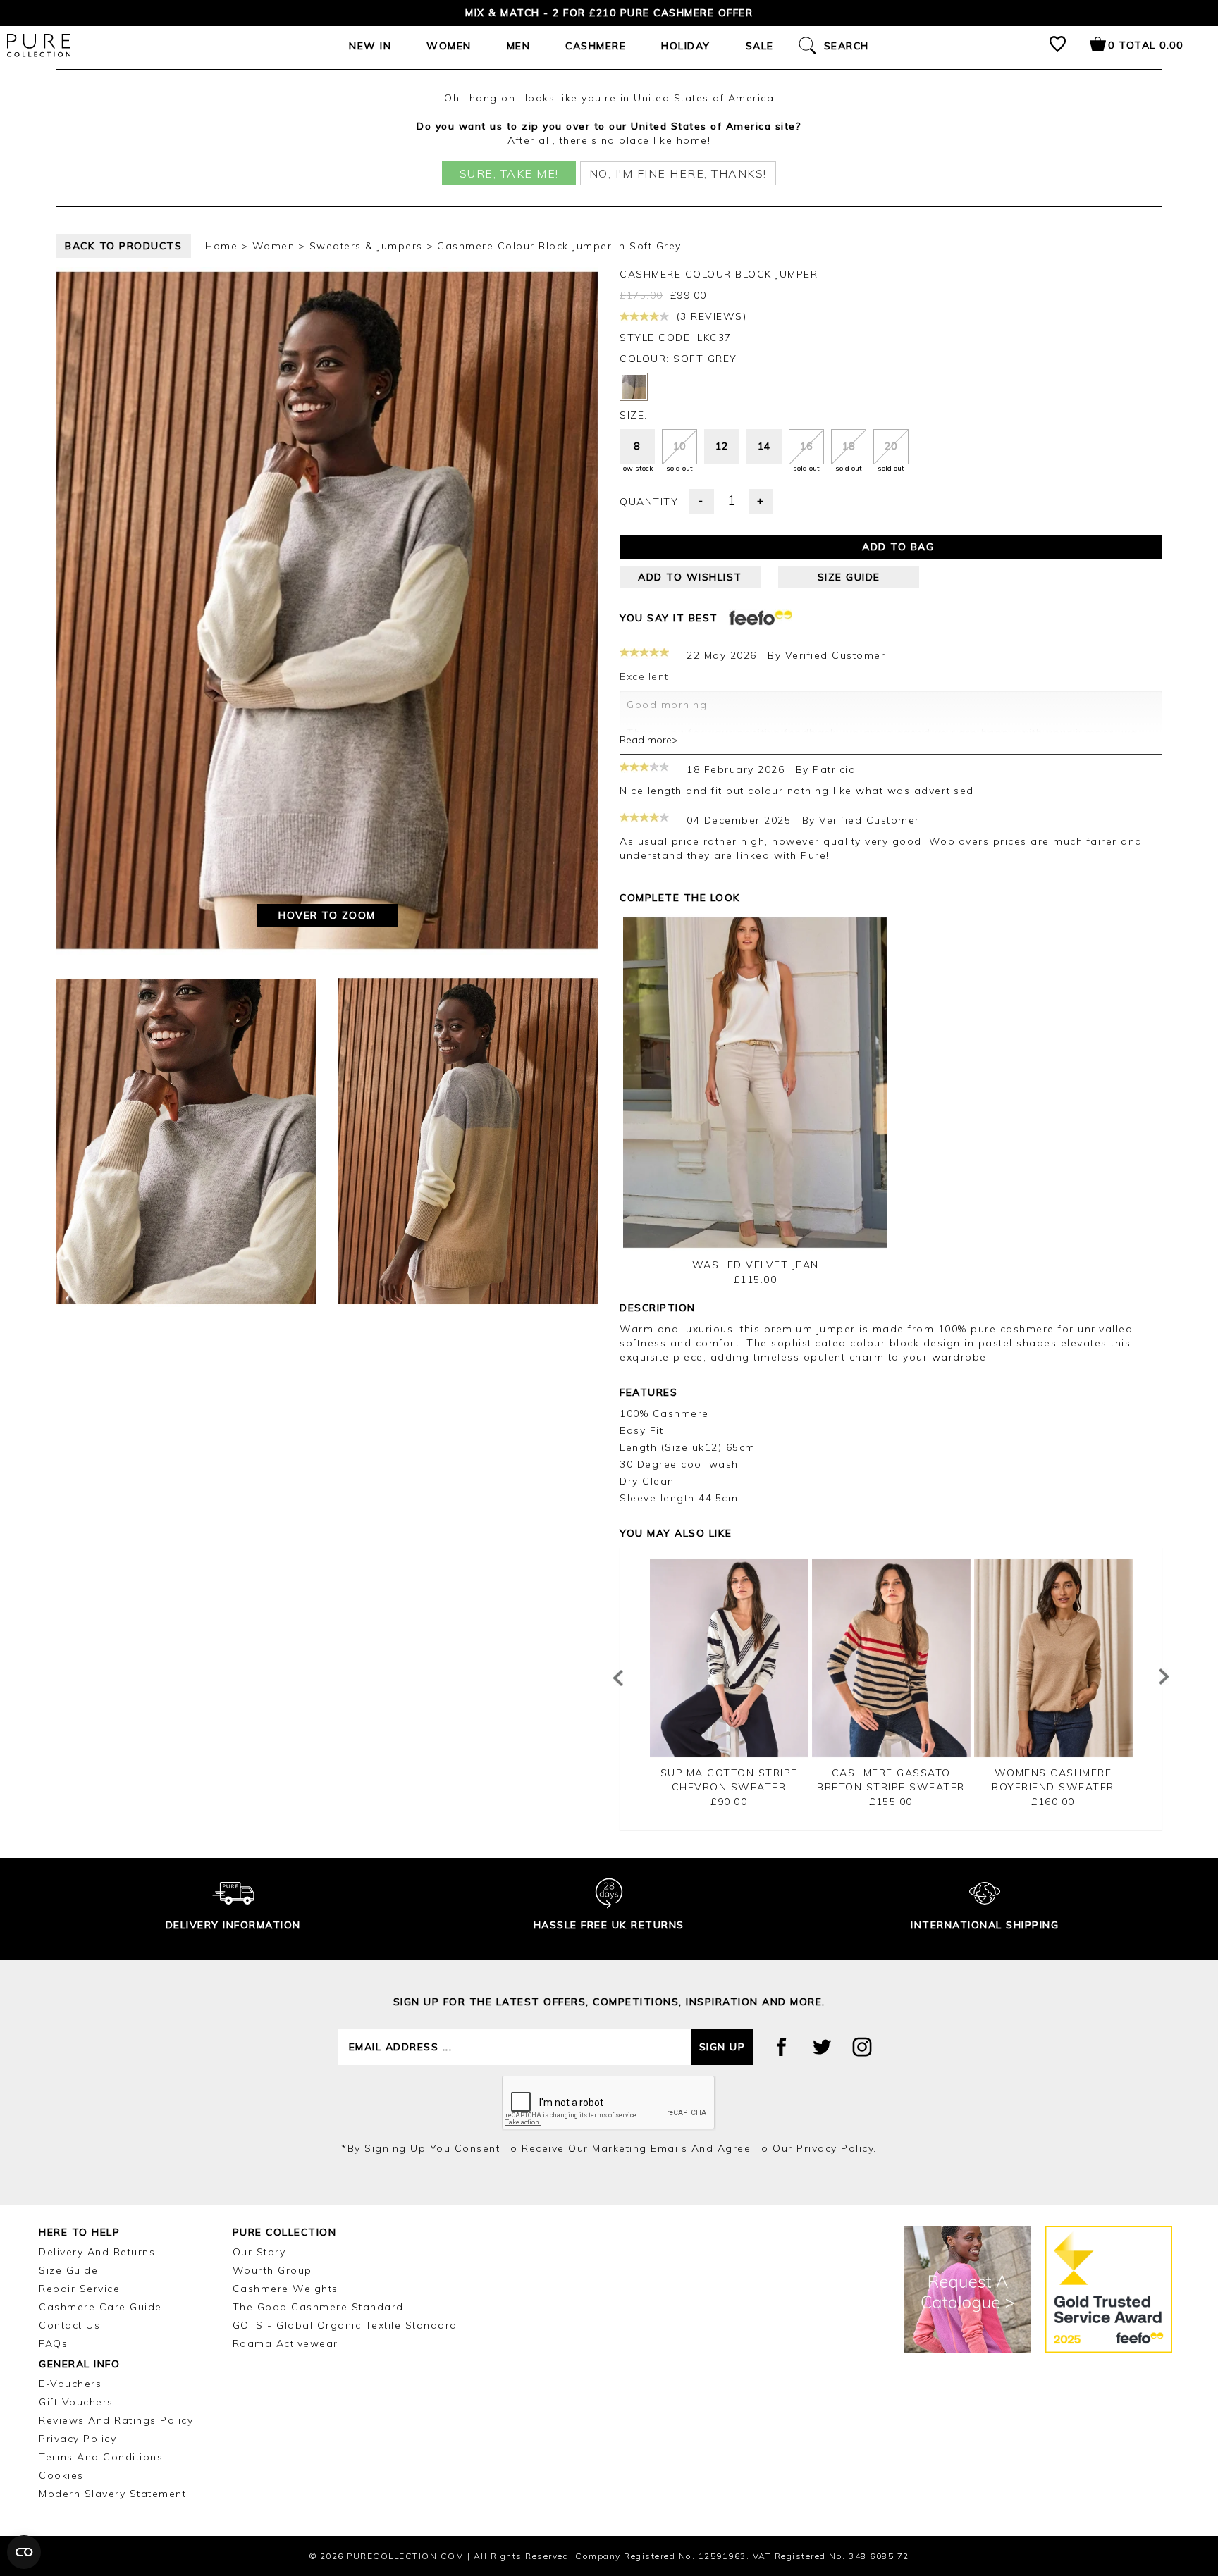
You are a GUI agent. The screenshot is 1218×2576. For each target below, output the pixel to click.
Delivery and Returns (97, 2252)
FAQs (53, 2343)
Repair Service (79, 2289)
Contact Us (69, 2325)
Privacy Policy (78, 2439)
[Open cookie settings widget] (24, 2552)
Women (449, 46)
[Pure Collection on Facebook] (782, 2047)
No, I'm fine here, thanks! (678, 173)
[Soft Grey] (634, 387)
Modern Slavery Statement (112, 2494)
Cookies (61, 2475)
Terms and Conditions (101, 2457)
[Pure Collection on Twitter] (822, 2047)
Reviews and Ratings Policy (116, 2420)
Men (519, 46)
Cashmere (596, 46)
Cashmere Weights (285, 2289)
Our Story (259, 2252)
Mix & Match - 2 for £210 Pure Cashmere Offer (609, 13)
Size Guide (68, 2270)
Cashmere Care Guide (100, 2307)
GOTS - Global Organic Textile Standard (345, 2325)
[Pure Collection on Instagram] (862, 2047)
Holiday (686, 46)
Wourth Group (272, 2270)
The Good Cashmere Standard (318, 2307)
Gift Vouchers (76, 2402)
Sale (760, 46)
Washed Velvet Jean (756, 1265)
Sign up (722, 2047)
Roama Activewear (285, 2343)
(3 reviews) (709, 316)
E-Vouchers (70, 2384)
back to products (123, 246)
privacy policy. (837, 2148)
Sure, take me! (509, 173)
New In (370, 46)
